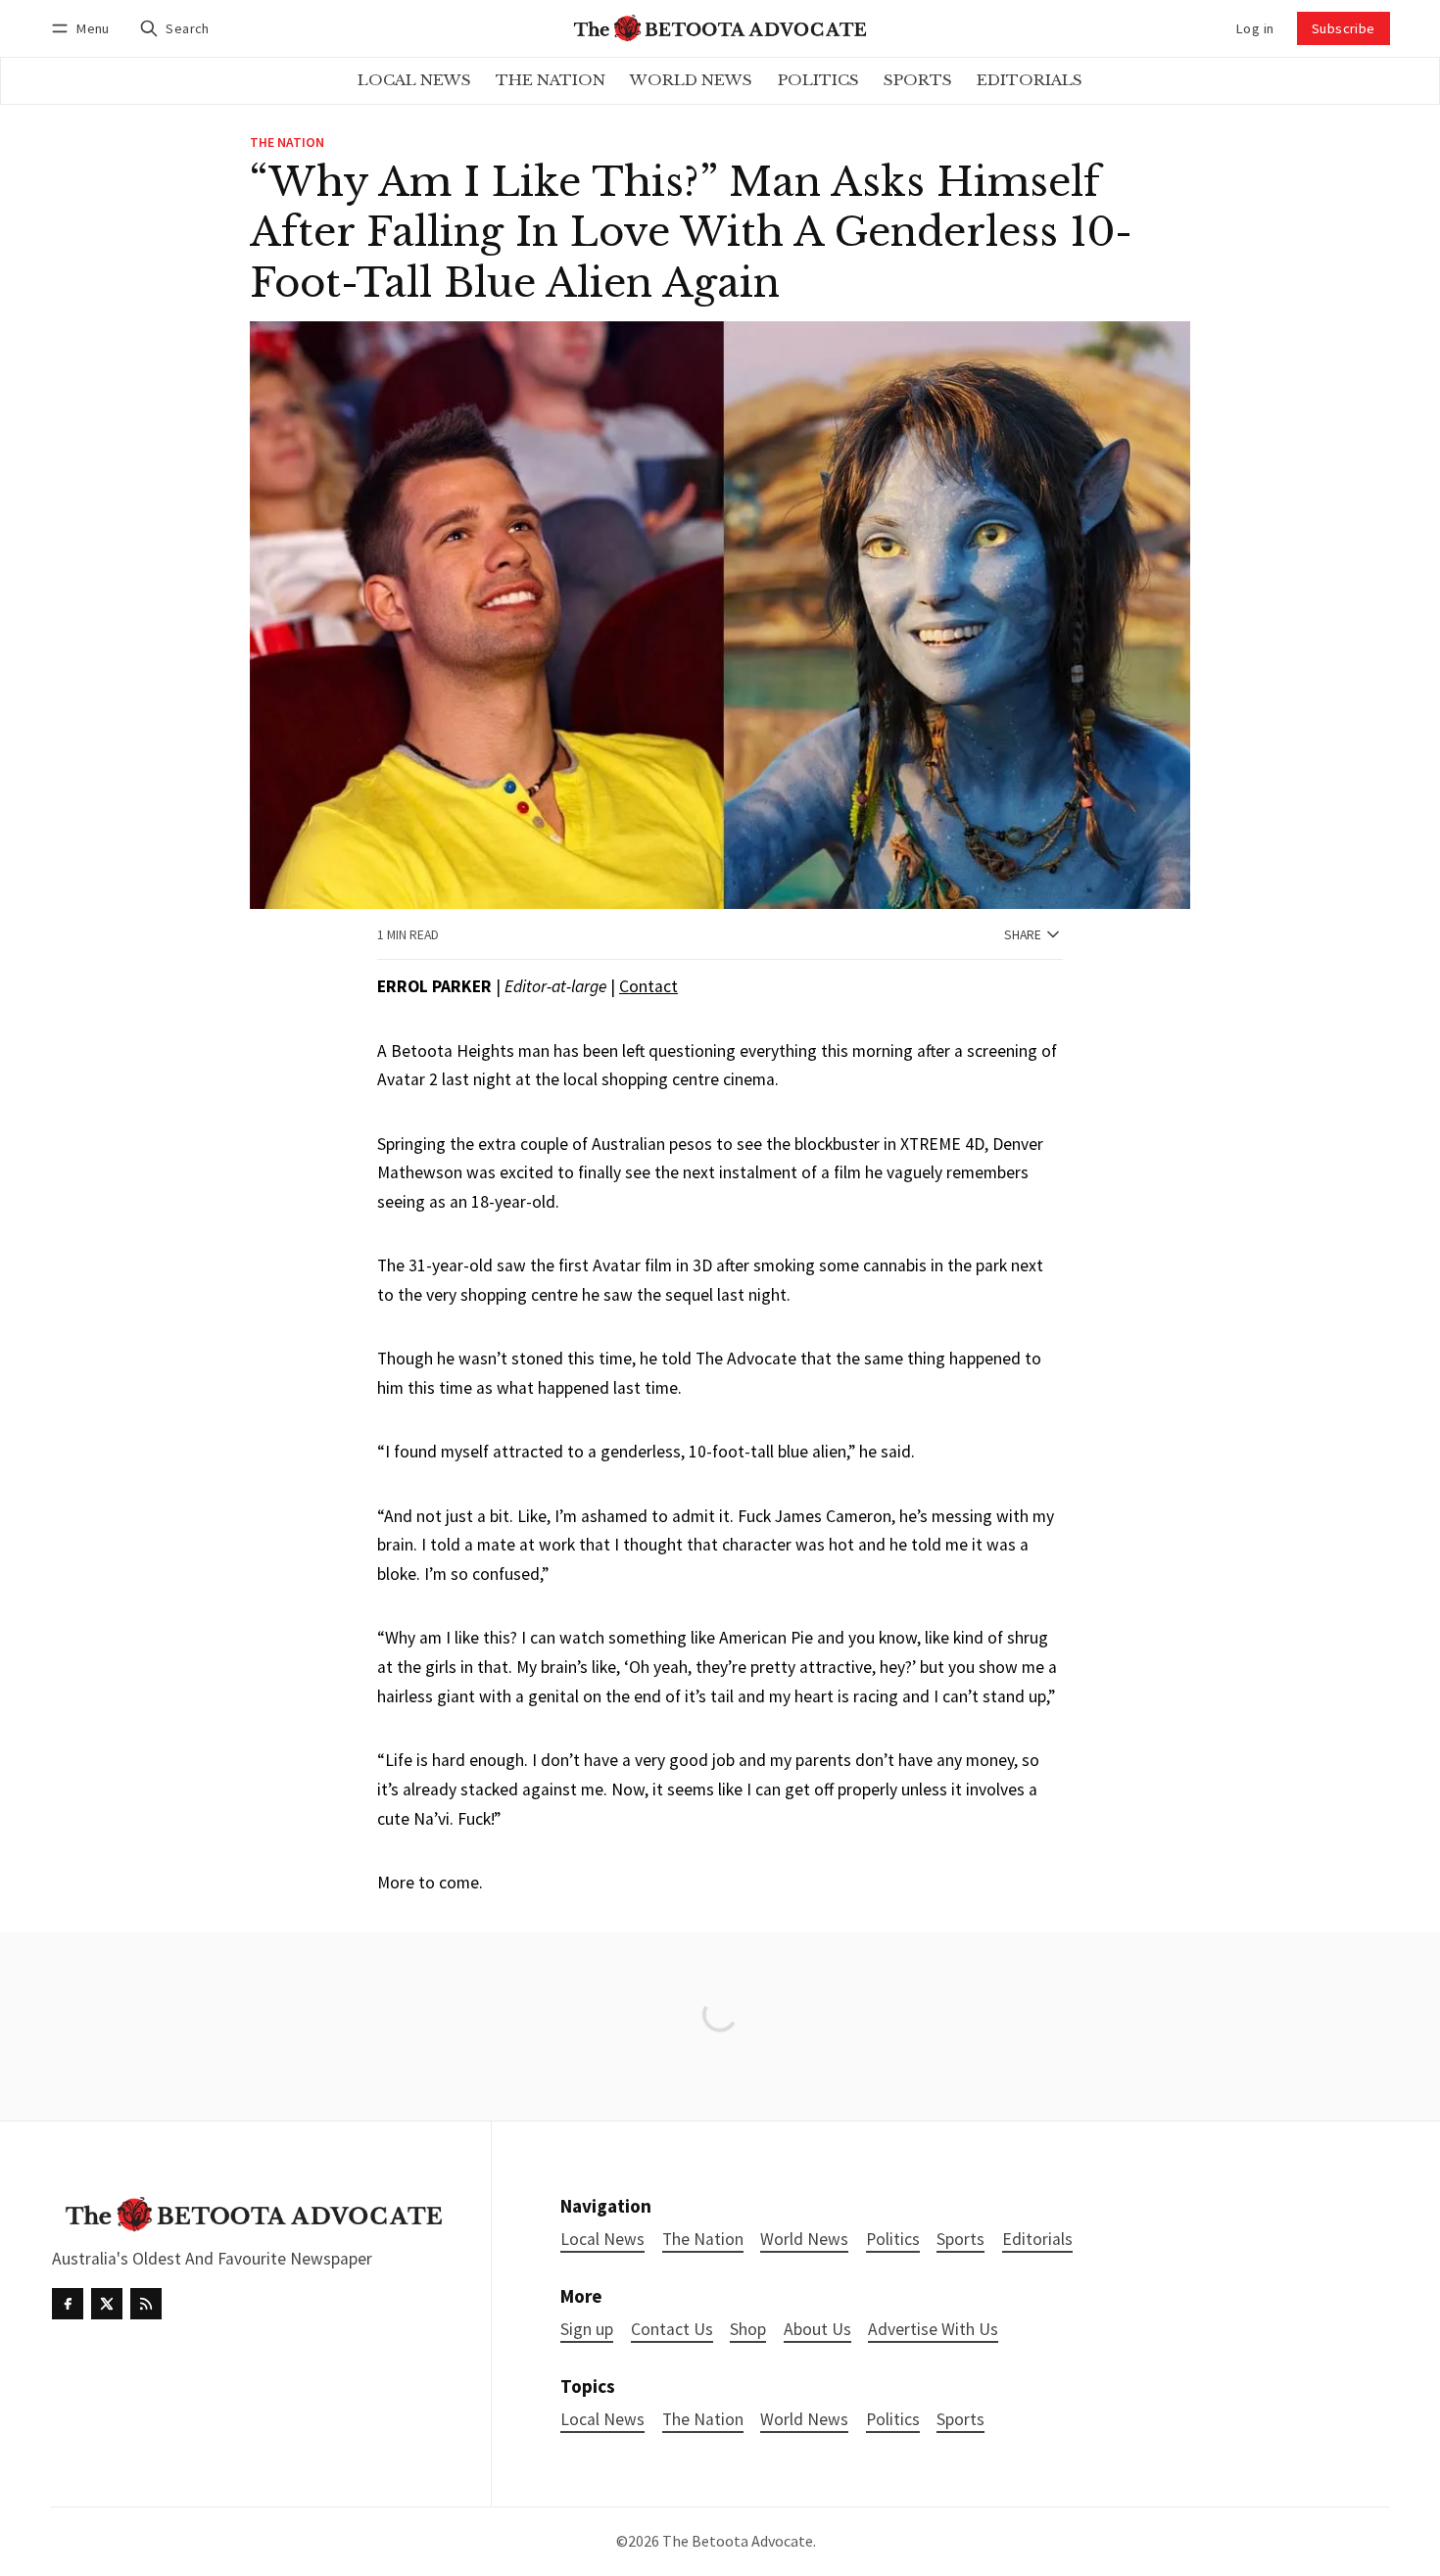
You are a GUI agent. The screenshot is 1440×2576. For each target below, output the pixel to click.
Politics (893, 2420)
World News (804, 2420)
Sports (960, 2420)
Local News (602, 2420)
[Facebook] (68, 2304)
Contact (648, 986)
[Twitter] (107, 2304)
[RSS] (146, 2304)
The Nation (287, 143)
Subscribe (1344, 28)
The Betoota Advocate (738, 2541)
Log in (1255, 28)
